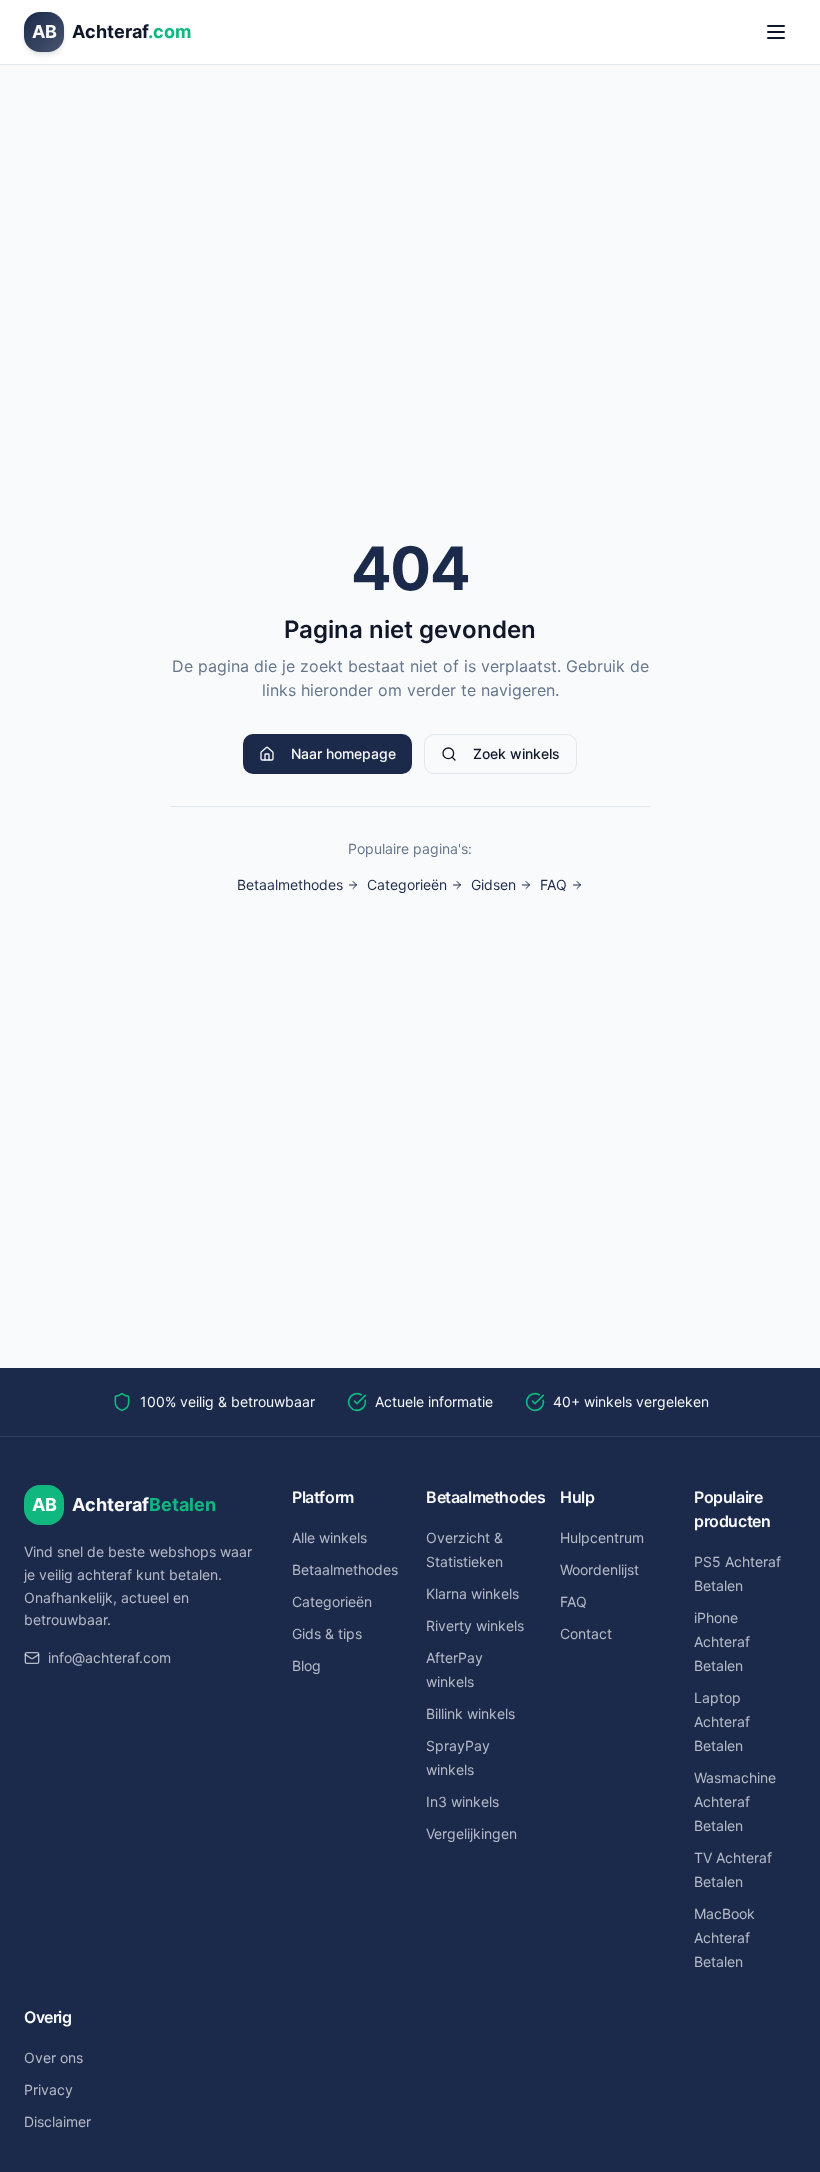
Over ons (53, 2057)
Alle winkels (329, 1537)
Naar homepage (343, 753)
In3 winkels (462, 1801)
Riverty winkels (475, 1625)
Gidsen (493, 884)
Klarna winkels (472, 1593)
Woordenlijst (599, 1569)
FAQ (553, 884)
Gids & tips (327, 1633)
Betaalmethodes (290, 884)
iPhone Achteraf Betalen (722, 1641)
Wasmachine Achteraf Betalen (735, 1801)
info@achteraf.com (109, 1657)
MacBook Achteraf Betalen (724, 1937)
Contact (586, 1633)
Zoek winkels (516, 753)
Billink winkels (470, 1713)
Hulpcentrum (602, 1537)
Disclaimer (57, 2121)
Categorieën (407, 884)
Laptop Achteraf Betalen (722, 1721)
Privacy (48, 2089)
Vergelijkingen (471, 1833)
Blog (306, 1665)
